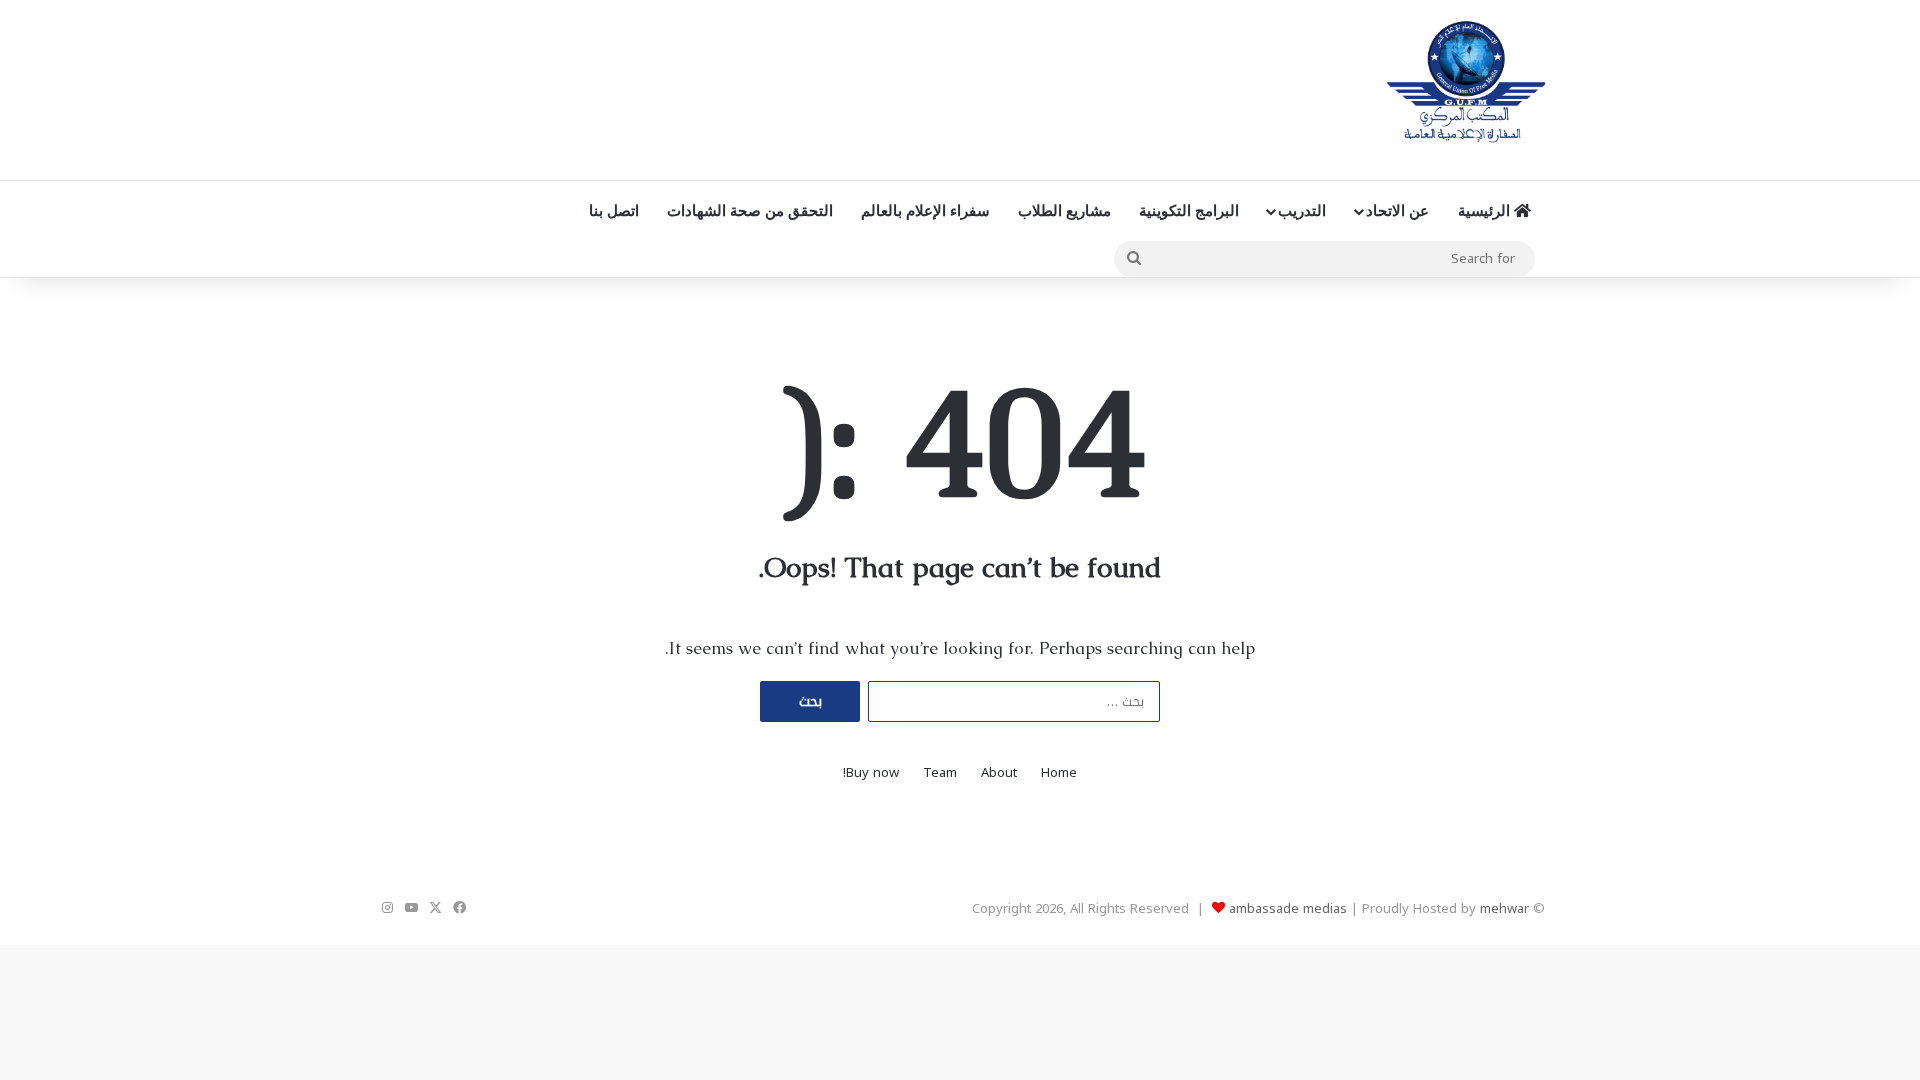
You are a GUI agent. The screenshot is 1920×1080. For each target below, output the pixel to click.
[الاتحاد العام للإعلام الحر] (1466, 85)
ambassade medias (1288, 908)
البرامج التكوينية (1189, 210)
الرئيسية (1486, 210)
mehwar (1504, 908)
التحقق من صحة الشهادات (750, 210)
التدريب (1302, 210)
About (999, 772)
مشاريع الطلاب (1064, 210)
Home (1059, 772)
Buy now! (871, 772)
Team (940, 772)
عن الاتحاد (1397, 210)
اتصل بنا (614, 210)
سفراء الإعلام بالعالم (925, 210)
